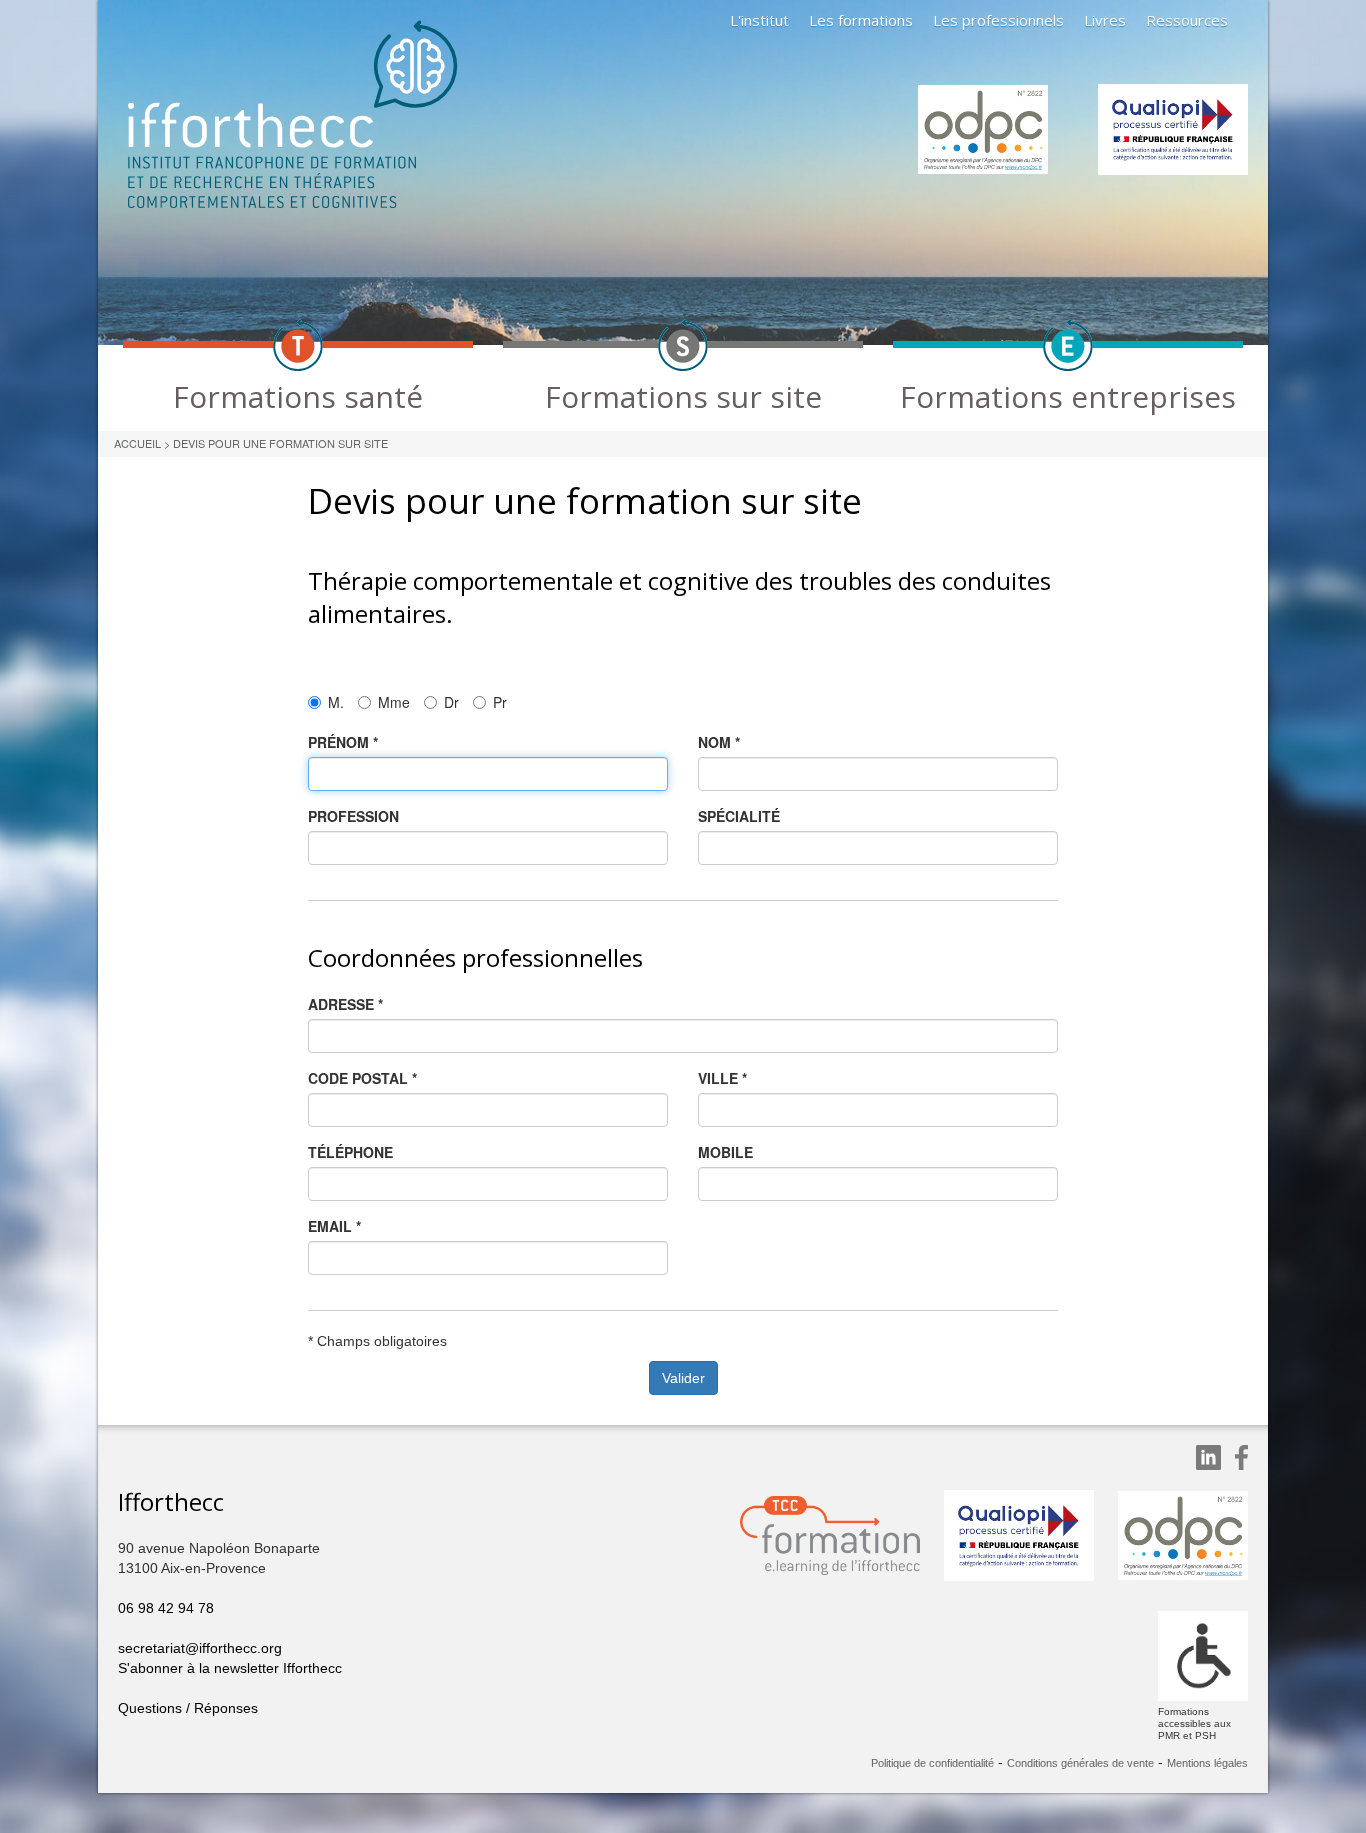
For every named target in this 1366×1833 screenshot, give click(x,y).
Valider (683, 1378)
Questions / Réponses (188, 1708)
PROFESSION (353, 816)
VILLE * (722, 1078)
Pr (500, 702)
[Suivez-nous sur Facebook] (1241, 1457)
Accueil (137, 443)
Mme (394, 702)
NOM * (719, 742)
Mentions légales (1207, 1763)
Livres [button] (1105, 20)
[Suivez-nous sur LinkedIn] (1208, 1457)
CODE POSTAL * (362, 1078)
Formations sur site (683, 396)
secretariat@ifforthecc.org (200, 1648)
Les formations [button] (861, 20)
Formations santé (298, 396)
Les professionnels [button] (998, 20)
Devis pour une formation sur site (280, 443)
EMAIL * (334, 1226)
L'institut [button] (759, 20)
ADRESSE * (345, 1004)
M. (336, 702)
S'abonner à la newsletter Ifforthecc (230, 1668)
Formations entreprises (1068, 396)
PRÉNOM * (343, 742)
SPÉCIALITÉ (739, 816)
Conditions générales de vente (1080, 1763)
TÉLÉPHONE (350, 1152)
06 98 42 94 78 (166, 1608)
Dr (451, 702)
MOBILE (725, 1152)
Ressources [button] (1187, 20)
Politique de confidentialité (932, 1763)
